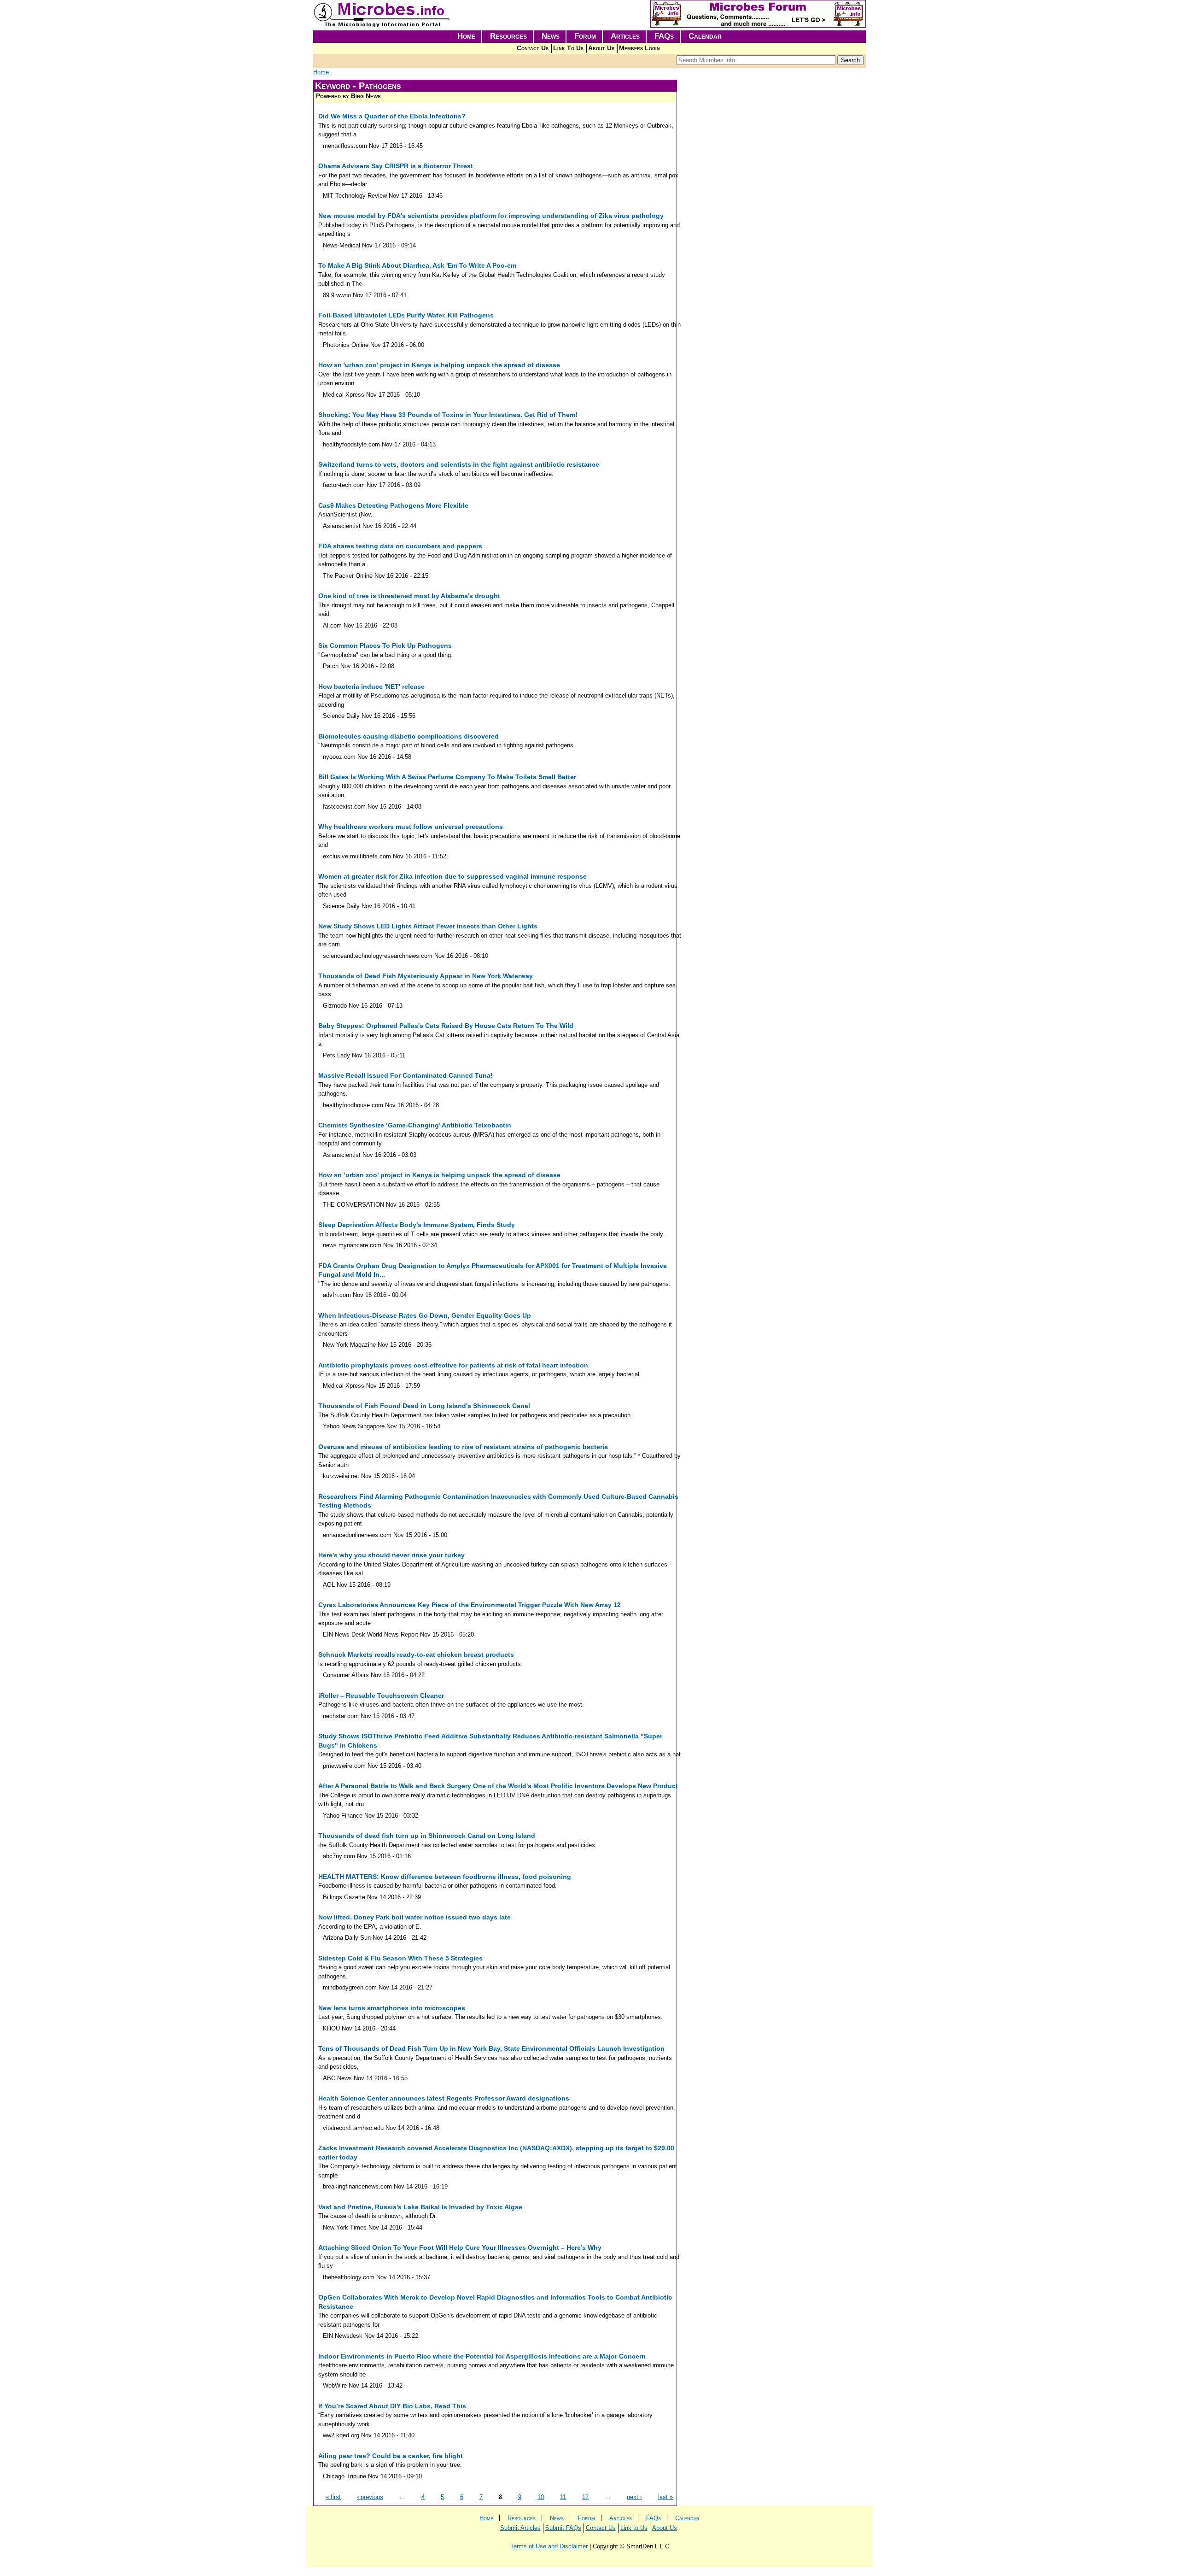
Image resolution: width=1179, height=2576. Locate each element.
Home (466, 36)
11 (563, 2497)
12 (585, 2497)
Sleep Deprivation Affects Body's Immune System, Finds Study (417, 1225)
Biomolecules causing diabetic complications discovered (409, 736)
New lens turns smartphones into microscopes (392, 2008)
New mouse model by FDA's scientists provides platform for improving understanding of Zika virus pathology (491, 216)
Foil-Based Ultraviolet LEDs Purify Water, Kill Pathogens (406, 315)
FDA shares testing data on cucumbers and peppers (400, 546)
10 (541, 2497)
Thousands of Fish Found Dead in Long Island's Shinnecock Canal (424, 1406)
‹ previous (370, 2497)
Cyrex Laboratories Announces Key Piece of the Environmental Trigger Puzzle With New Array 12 (470, 1605)
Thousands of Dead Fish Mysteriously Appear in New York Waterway (426, 976)
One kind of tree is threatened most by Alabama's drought (409, 596)
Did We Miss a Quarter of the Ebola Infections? (392, 116)
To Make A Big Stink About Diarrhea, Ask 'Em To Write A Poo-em (417, 265)
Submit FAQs (563, 2528)
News (551, 36)
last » (665, 2497)
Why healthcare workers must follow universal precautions (411, 827)
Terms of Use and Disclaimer (549, 2546)
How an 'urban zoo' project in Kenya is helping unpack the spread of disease (439, 365)
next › (634, 2497)
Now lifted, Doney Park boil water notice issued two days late (414, 1917)
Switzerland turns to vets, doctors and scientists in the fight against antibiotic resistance (459, 464)
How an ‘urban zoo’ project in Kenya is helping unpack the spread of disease (439, 1175)
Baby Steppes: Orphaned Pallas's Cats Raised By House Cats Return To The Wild (446, 1026)
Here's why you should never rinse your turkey (391, 1555)
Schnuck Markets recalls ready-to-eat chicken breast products (416, 1655)
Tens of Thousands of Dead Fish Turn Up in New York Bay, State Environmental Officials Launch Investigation (491, 2048)
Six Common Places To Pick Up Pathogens (385, 645)
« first (333, 2497)
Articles (625, 36)
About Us (601, 48)
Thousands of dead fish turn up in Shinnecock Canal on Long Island (427, 1836)
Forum (585, 36)
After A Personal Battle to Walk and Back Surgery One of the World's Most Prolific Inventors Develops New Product (498, 1786)
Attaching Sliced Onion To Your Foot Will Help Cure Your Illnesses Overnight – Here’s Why (460, 2247)
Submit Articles (520, 2528)
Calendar (705, 36)
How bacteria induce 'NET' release (371, 687)
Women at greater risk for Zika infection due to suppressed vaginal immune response (452, 876)
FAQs (664, 36)
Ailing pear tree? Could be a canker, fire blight (391, 2456)
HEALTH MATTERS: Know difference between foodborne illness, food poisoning (445, 1877)
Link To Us (568, 48)
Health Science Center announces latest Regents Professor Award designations (444, 2098)
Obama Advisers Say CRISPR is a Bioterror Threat (396, 166)
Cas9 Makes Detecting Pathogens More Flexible (393, 505)
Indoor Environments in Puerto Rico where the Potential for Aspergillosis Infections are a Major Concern (482, 2356)
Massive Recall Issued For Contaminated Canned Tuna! (406, 1075)
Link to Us (634, 2528)
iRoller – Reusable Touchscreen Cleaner (381, 1696)
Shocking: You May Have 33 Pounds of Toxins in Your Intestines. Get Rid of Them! (448, 415)
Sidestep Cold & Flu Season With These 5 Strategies (400, 1958)
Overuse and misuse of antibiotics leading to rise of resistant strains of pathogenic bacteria (463, 1447)
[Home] (382, 26)
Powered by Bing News (348, 96)
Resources (508, 36)
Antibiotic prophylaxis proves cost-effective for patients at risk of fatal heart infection (453, 1365)
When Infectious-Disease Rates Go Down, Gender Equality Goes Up (425, 1315)
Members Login (639, 48)
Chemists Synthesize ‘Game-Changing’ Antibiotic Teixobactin (415, 1125)
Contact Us (533, 48)
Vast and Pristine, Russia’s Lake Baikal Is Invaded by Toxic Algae (420, 2207)
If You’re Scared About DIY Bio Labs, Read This (392, 2406)
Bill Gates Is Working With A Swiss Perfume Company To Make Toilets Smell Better (447, 777)
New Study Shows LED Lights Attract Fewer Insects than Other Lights (428, 926)
